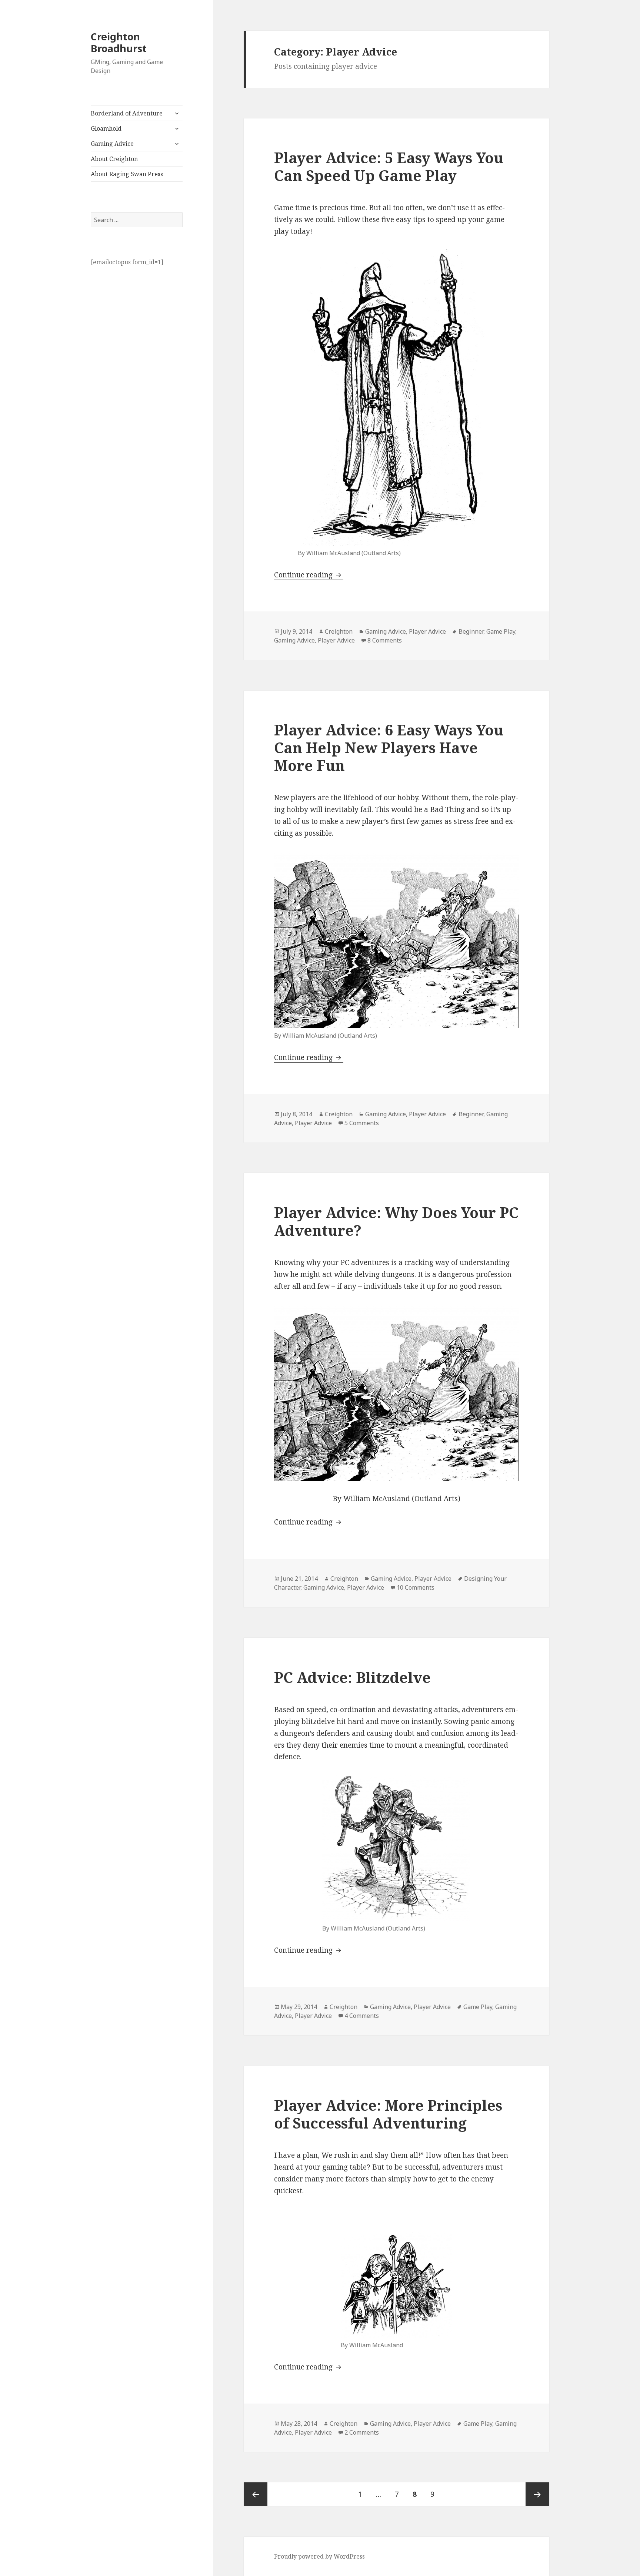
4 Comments (362, 2016)
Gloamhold (106, 128)
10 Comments (416, 1587)
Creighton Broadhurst (119, 42)
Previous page (256, 2494)
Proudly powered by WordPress (319, 2556)
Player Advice (427, 631)
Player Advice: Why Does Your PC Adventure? (396, 1221)
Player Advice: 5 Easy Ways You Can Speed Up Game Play (389, 166)
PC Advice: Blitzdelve (352, 1677)
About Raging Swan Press (127, 174)
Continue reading (309, 575)
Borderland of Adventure (127, 113)
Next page (537, 2494)
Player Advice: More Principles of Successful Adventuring (388, 2114)
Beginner (471, 631)
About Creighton (114, 159)
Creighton (339, 631)
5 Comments (362, 1123)
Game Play (501, 631)
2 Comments (362, 2432)
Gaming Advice (112, 144)
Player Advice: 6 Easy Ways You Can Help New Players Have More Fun (389, 747)
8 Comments (385, 640)
